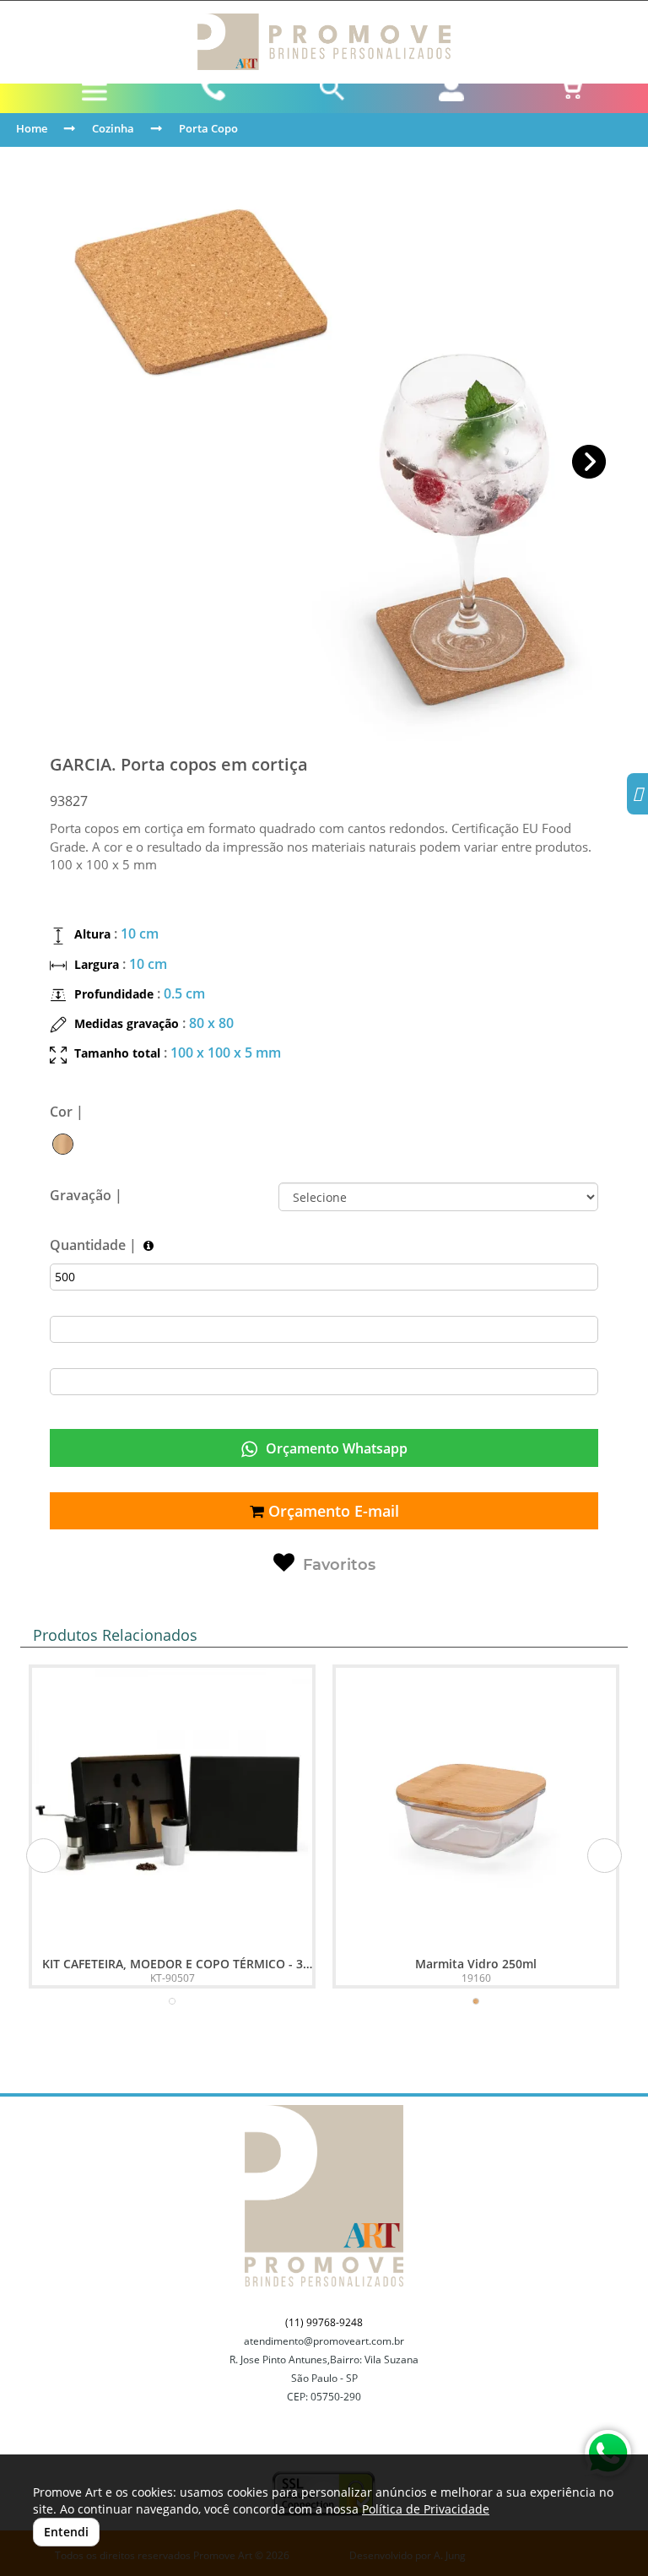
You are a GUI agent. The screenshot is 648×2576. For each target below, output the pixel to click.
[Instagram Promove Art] (637, 796)
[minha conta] (451, 89)
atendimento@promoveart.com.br (324, 2341)
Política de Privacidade (426, 2509)
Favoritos (339, 1565)
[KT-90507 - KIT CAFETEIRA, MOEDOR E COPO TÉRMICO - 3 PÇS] (172, 1808)
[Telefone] (214, 89)
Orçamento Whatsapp (335, 1448)
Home (32, 128)
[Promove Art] (324, 42)
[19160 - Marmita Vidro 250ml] (476, 1808)
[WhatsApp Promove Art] (608, 2453)
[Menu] (95, 92)
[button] (589, 462)
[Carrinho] (570, 89)
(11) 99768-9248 (324, 2322)
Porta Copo (208, 128)
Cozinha (113, 128)
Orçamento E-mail (332, 1511)
